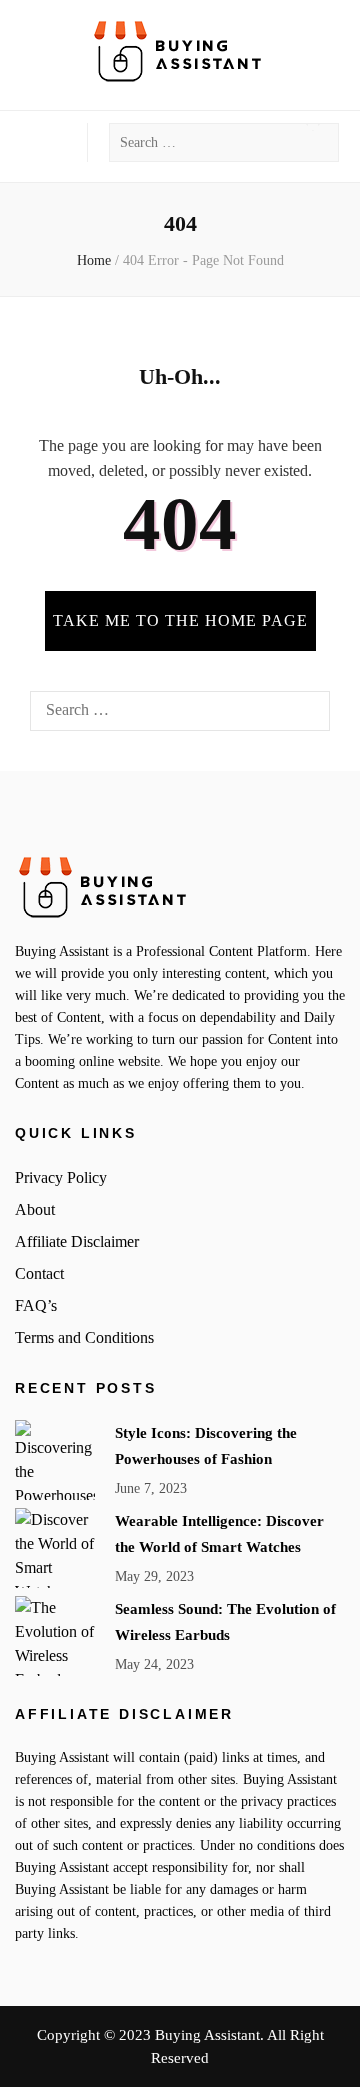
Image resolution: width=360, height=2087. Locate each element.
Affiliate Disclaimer (77, 1241)
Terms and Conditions (84, 1337)
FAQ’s (36, 1305)
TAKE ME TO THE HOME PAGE (180, 620)
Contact (39, 1273)
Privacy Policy (61, 1177)
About (35, 1209)
